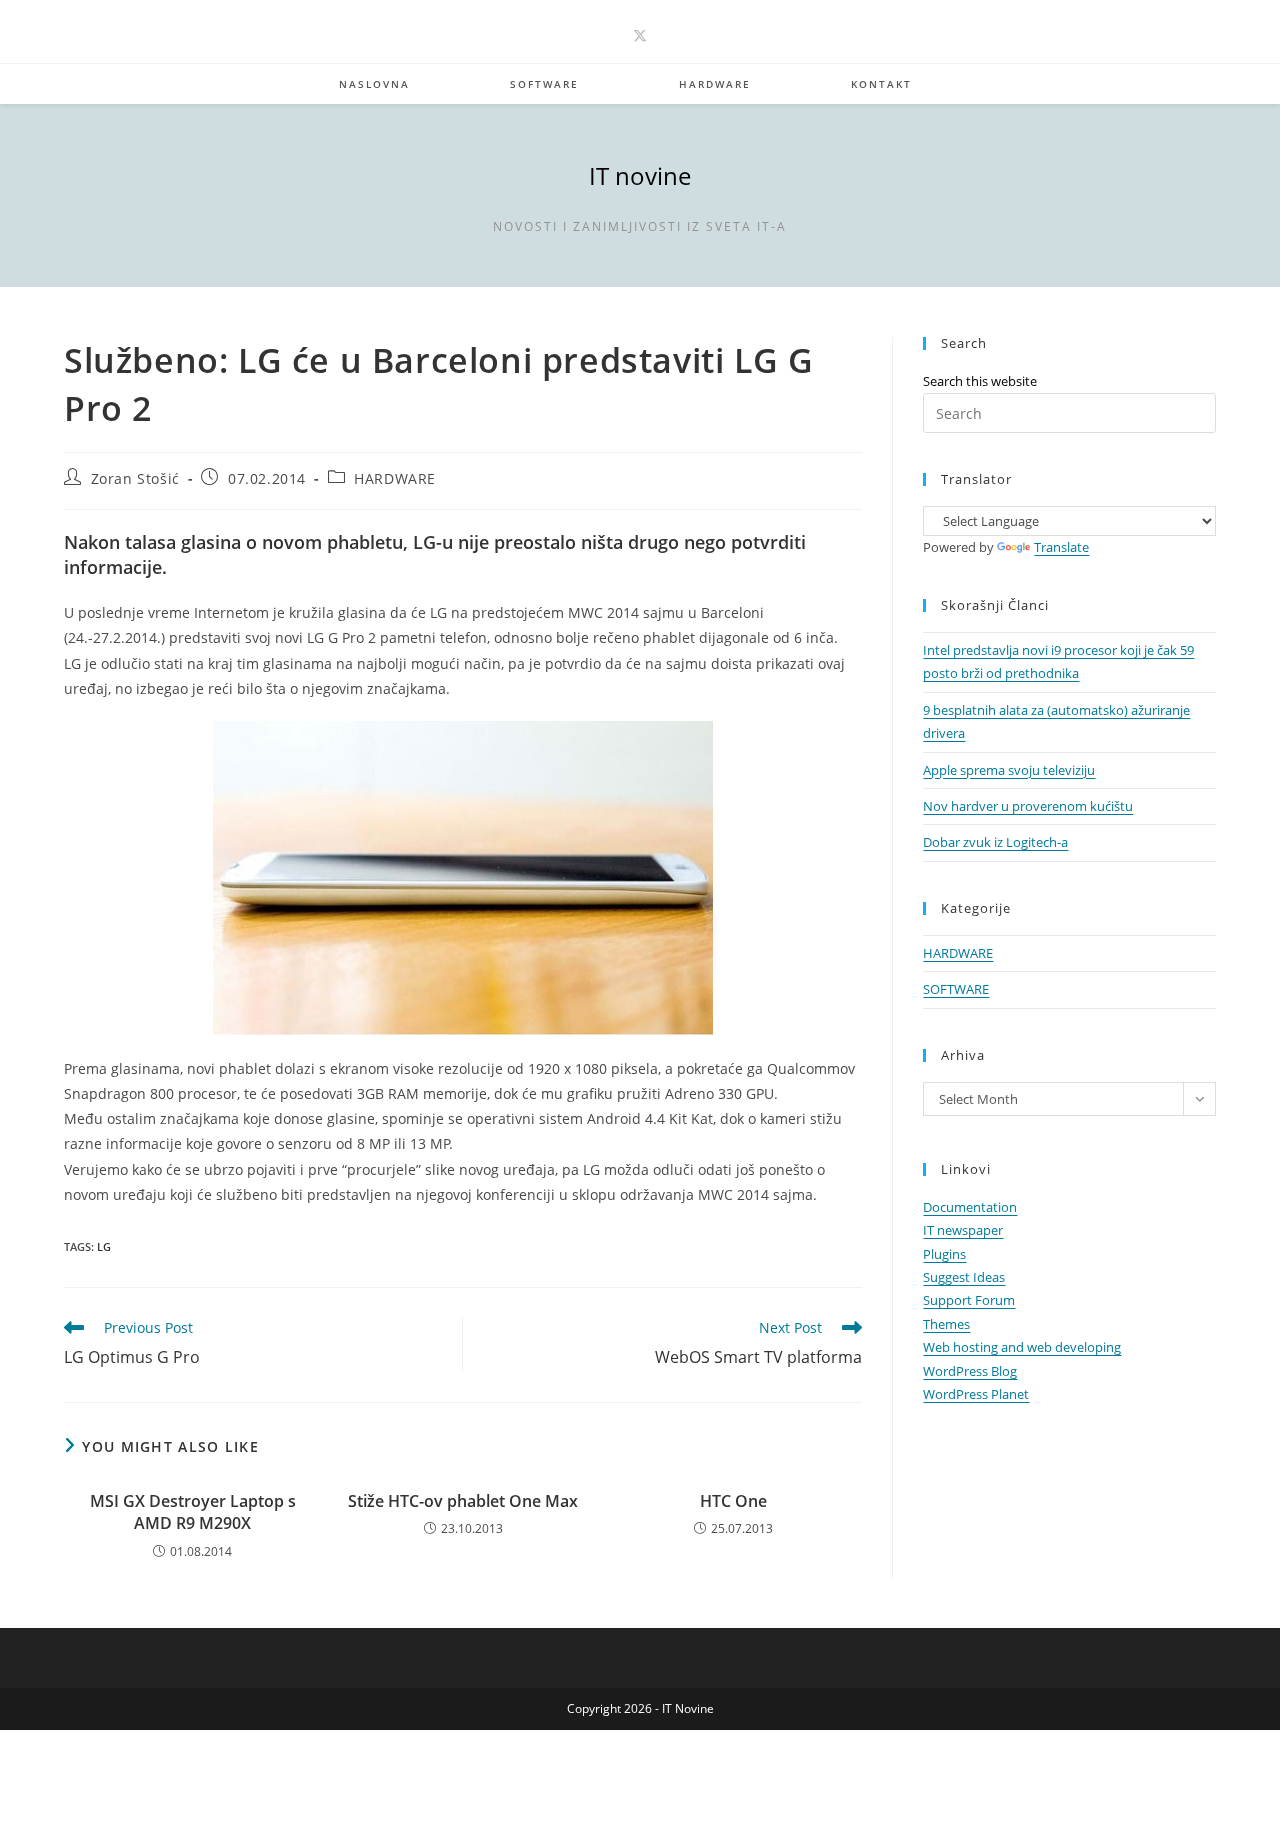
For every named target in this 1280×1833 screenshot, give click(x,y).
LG (104, 1246)
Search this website (980, 381)
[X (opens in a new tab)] (640, 35)
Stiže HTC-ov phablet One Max (463, 1501)
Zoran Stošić (135, 478)
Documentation (970, 1207)
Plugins (944, 1254)
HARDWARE (395, 478)
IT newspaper (963, 1230)
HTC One (733, 1501)
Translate (1061, 547)
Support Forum (969, 1300)
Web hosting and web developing (1022, 1347)
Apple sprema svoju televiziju (1009, 770)
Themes (946, 1324)
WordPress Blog (970, 1371)
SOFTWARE (956, 989)
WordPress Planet (976, 1394)
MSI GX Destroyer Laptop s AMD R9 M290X (193, 1512)
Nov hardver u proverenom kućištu (1028, 806)
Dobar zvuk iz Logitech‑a (995, 842)
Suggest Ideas (964, 1277)
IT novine (640, 175)
